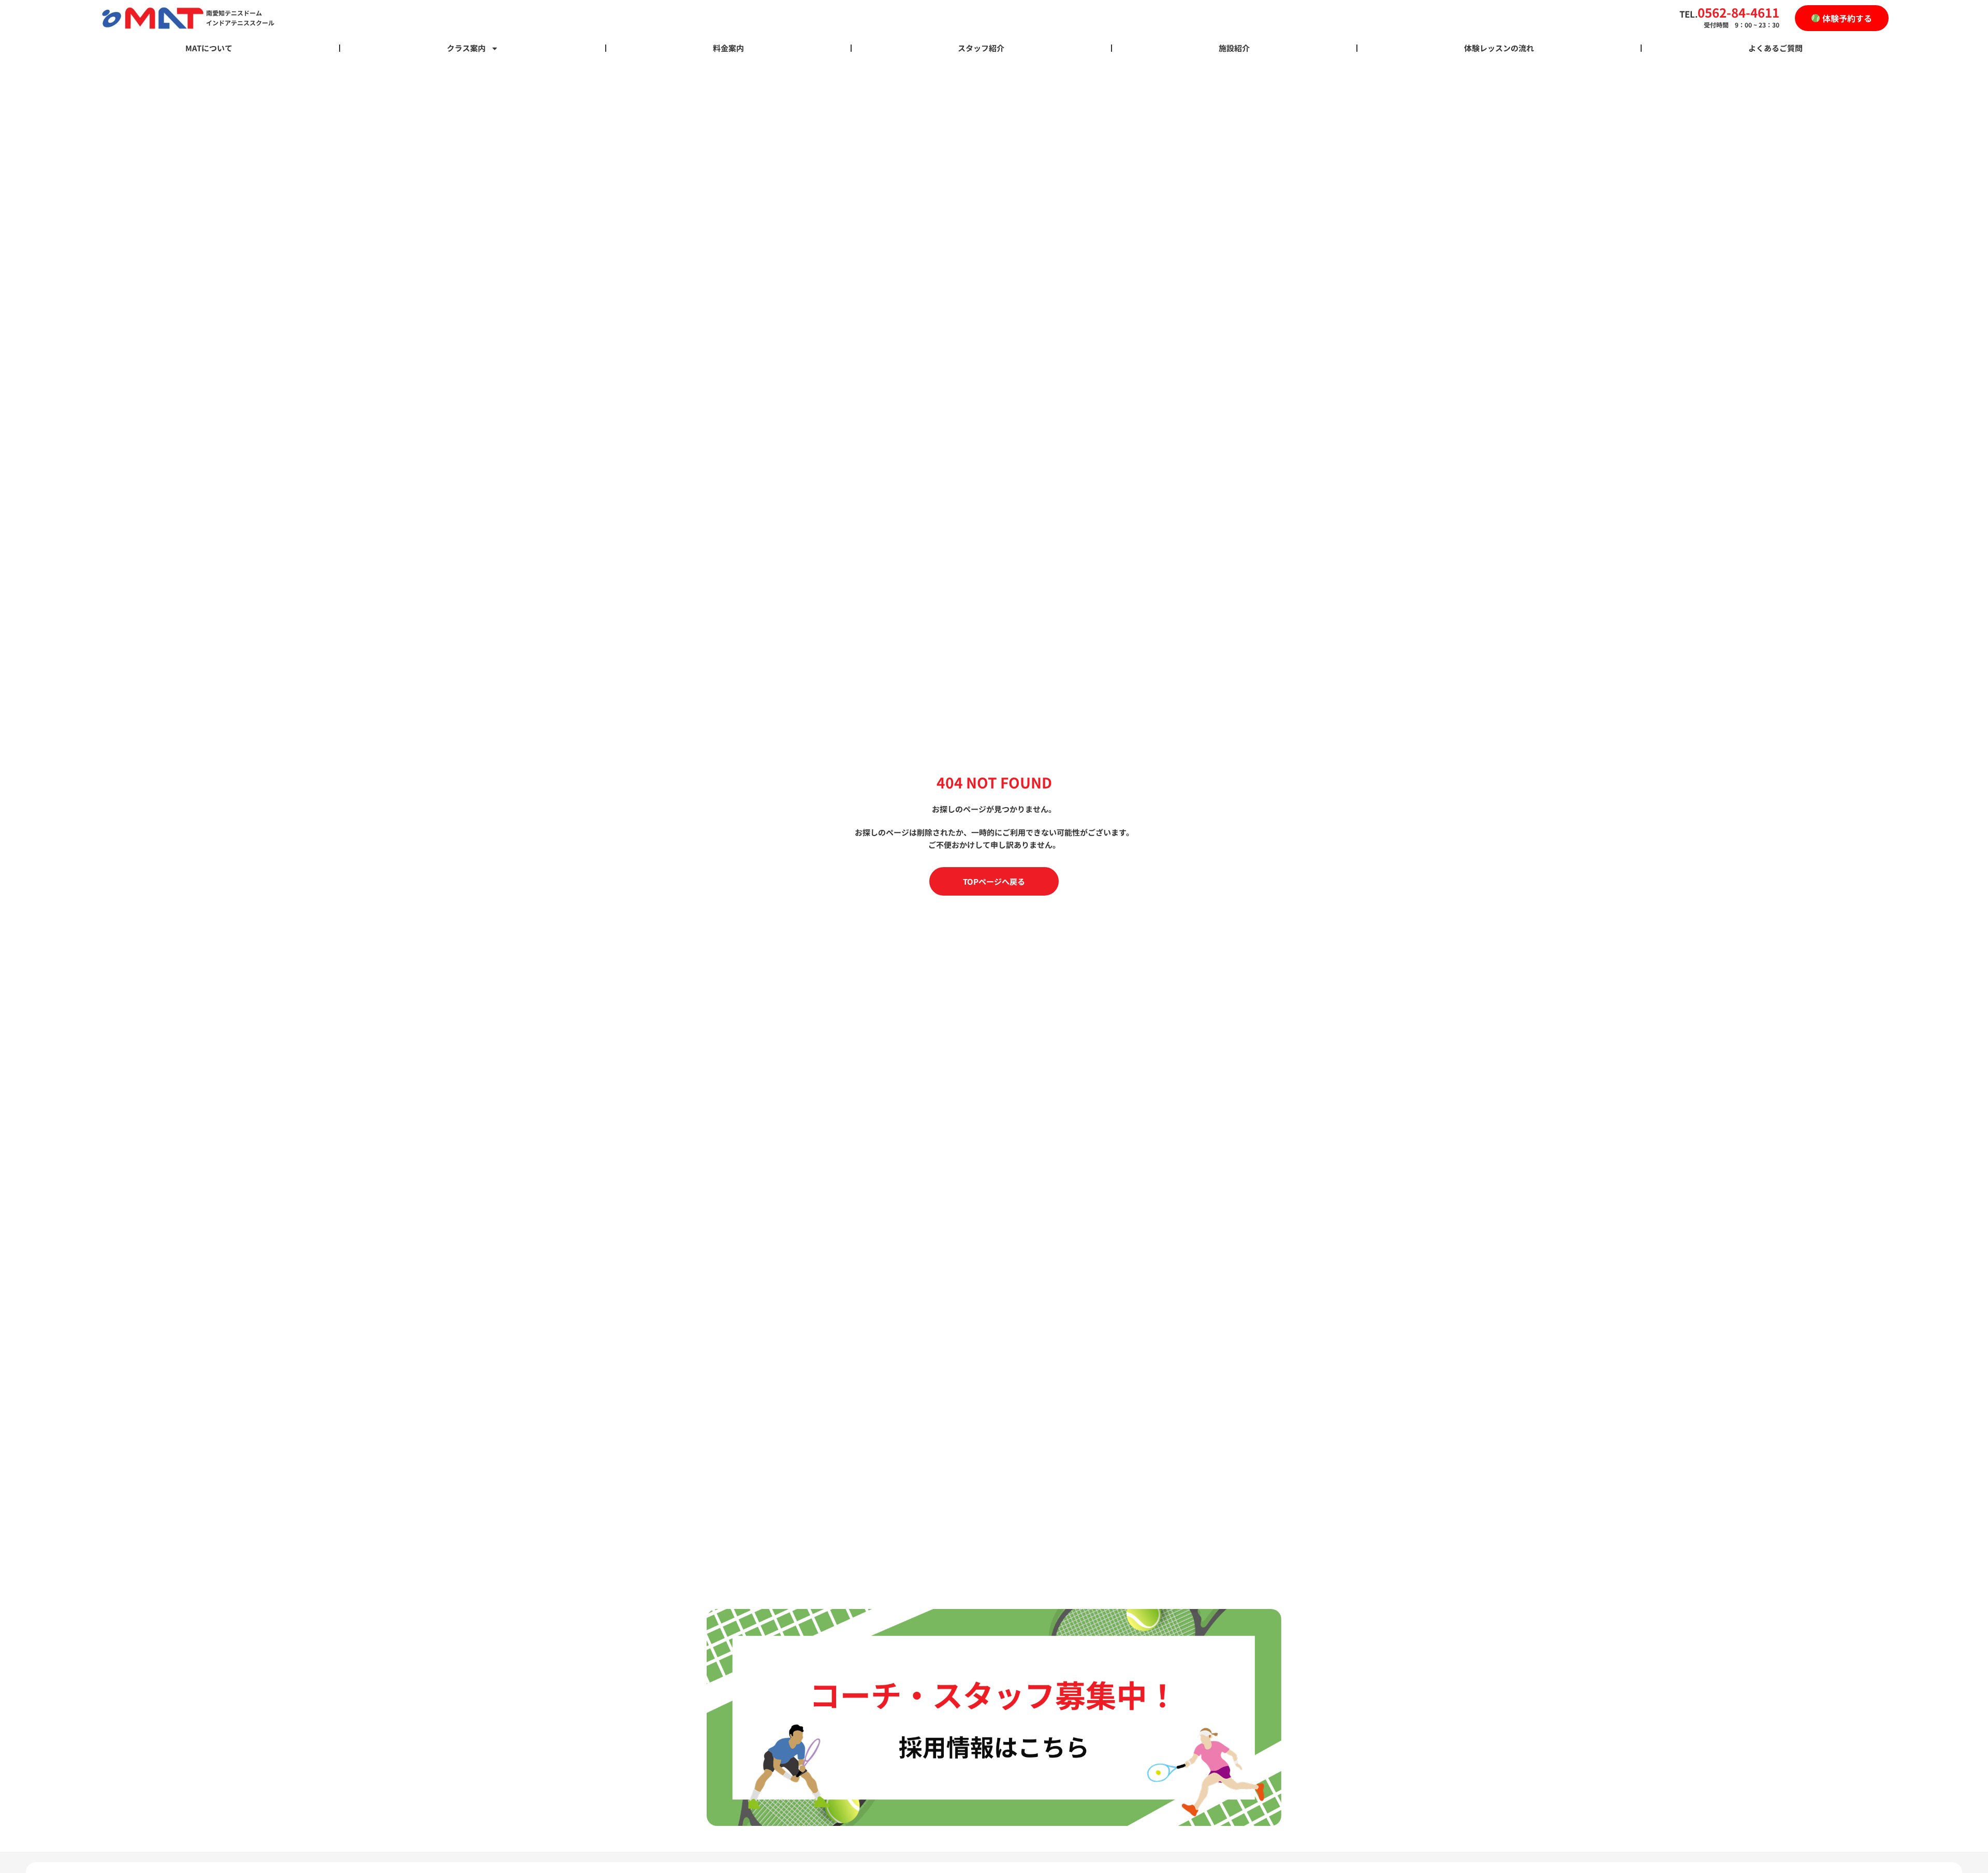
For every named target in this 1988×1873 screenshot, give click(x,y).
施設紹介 (1234, 48)
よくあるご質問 (1775, 48)
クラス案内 (466, 48)
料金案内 (728, 48)
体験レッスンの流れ (1499, 48)
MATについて (209, 48)
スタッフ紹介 (981, 48)
